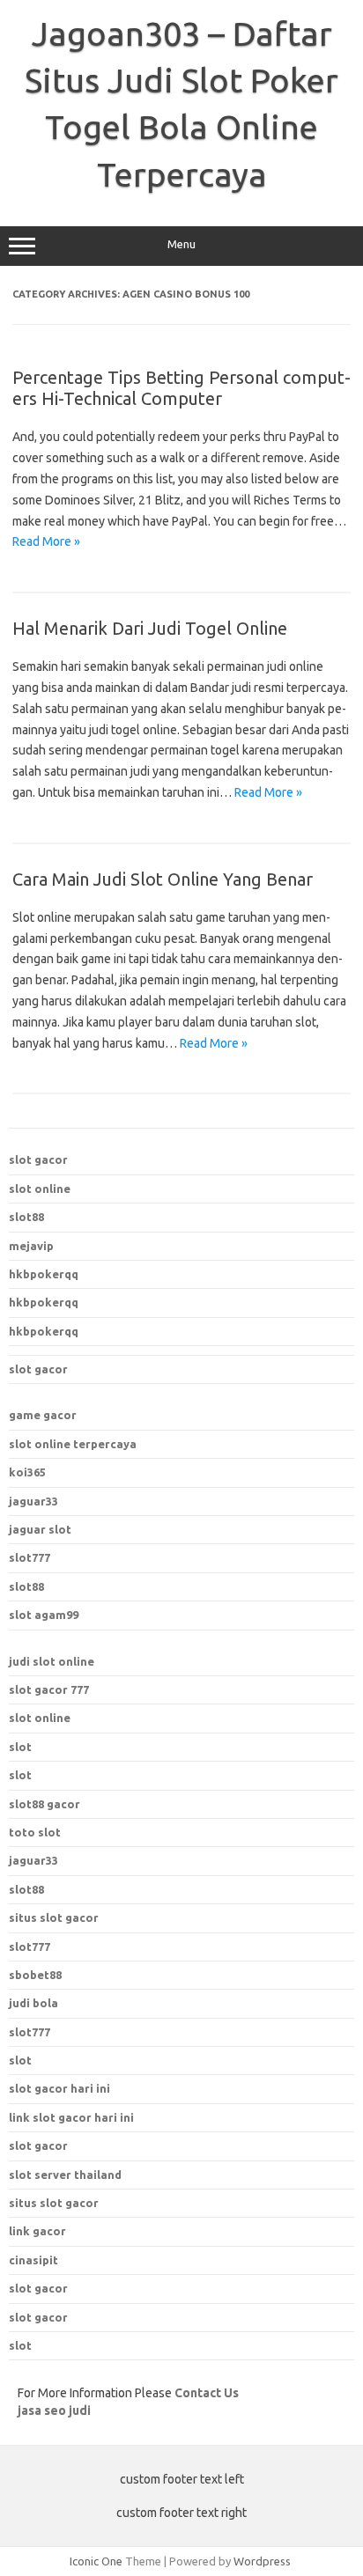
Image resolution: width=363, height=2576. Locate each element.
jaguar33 (33, 1501)
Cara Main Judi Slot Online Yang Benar (163, 879)
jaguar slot (40, 1529)
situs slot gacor (54, 2203)
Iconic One (96, 2561)
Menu (181, 244)
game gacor (43, 1415)
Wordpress (262, 2561)
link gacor (37, 2231)
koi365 (27, 1472)
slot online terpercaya (73, 1444)
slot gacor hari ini (59, 2088)
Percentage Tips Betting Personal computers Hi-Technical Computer (181, 388)
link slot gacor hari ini (71, 2117)
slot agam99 (44, 1615)
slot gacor (38, 1159)
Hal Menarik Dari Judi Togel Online (150, 628)
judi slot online (52, 1661)
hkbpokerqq (44, 1274)
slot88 (26, 1217)
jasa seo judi (54, 2410)
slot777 (30, 1557)
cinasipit (33, 2260)
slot (20, 1747)
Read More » (46, 541)
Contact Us (207, 2393)
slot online (40, 1189)
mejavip (31, 1246)
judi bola (33, 2003)
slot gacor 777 (49, 1689)
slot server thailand (65, 2175)
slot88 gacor (44, 1804)
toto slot (35, 1832)
